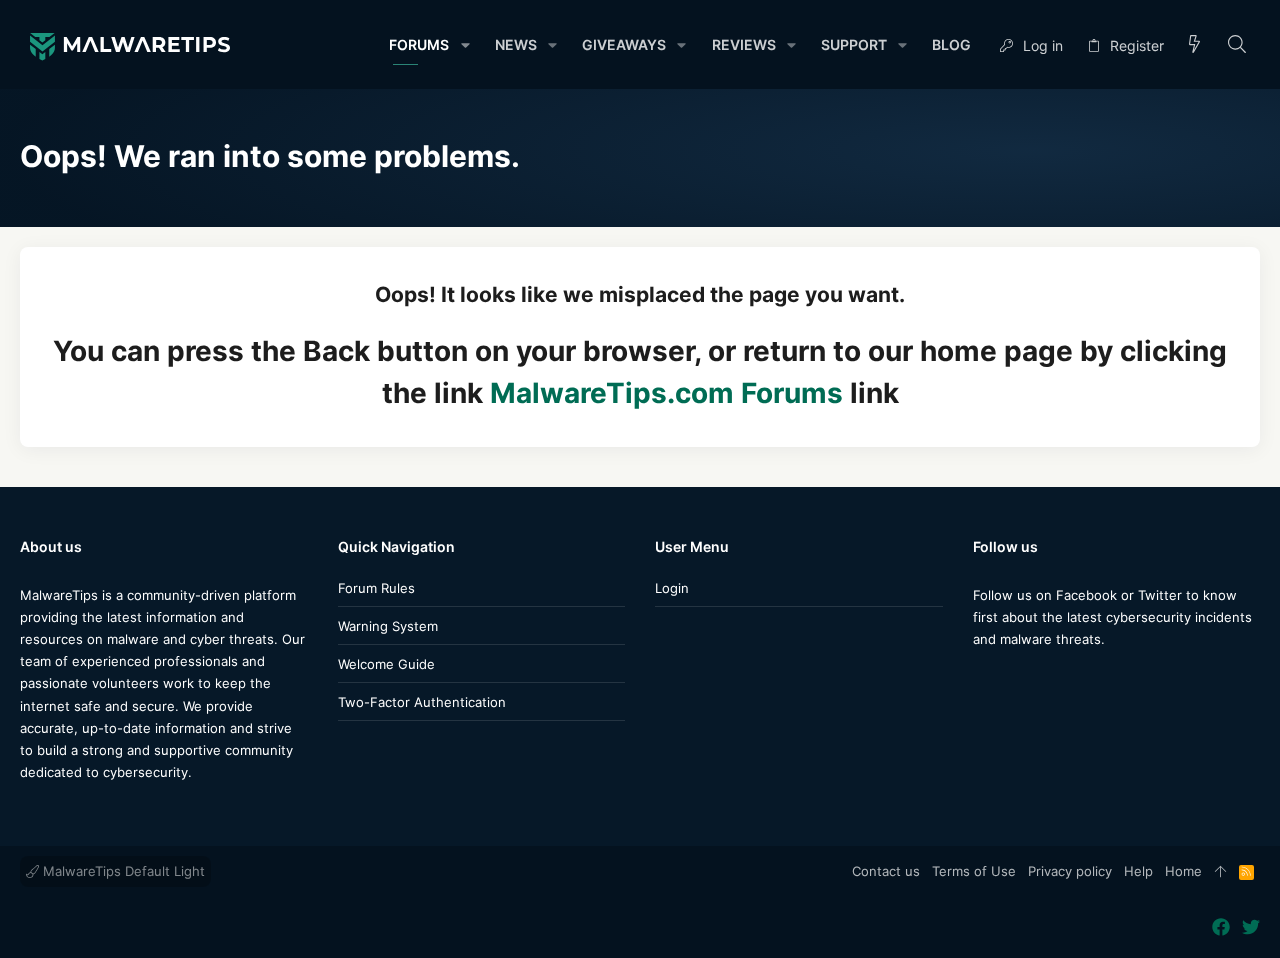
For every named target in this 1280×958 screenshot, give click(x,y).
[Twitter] (1012, 678)
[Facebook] (982, 678)
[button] (464, 45)
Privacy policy (1070, 871)
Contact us (886, 871)
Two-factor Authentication (422, 702)
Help (1138, 871)
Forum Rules (376, 588)
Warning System (388, 626)
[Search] (1237, 45)
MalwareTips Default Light (122, 871)
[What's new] (1195, 45)
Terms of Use (974, 871)
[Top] (1220, 872)
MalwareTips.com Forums (666, 393)
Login (672, 588)
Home (1183, 871)
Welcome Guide (386, 664)
